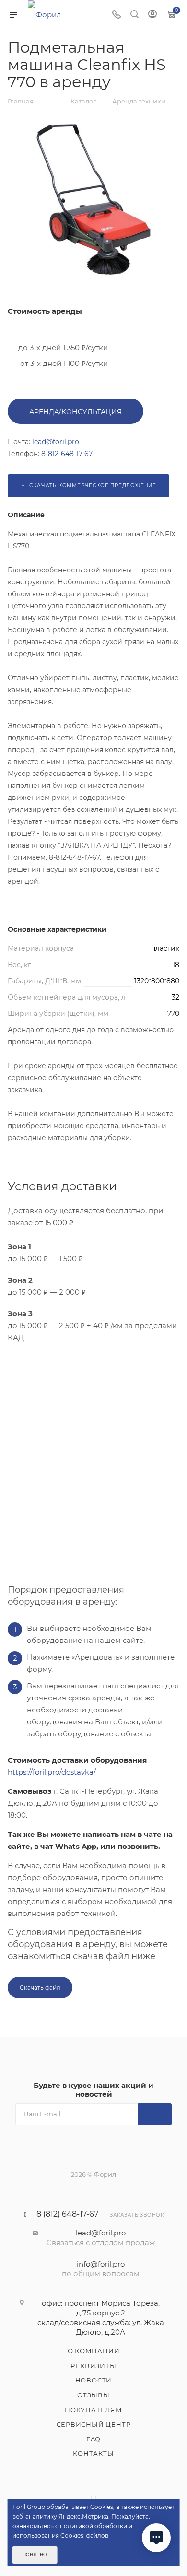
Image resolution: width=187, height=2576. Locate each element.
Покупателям (93, 2410)
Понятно (35, 2555)
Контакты (93, 2453)
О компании (94, 2351)
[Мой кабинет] (152, 15)
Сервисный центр (94, 2424)
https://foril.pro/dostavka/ (52, 1772)
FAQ (93, 2439)
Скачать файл (40, 1988)
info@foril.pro (101, 2264)
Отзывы (93, 2395)
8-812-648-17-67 (67, 454)
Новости (94, 2380)
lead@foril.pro (101, 2233)
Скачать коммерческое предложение (91, 485)
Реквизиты (93, 2366)
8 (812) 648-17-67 (67, 2214)
